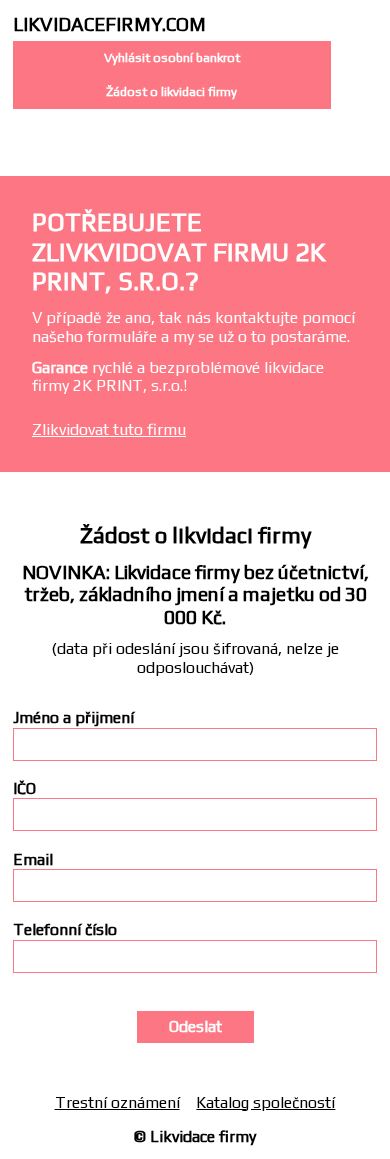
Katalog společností (265, 1102)
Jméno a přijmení (73, 718)
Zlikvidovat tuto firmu (109, 429)
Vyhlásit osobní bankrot (172, 57)
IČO (24, 789)
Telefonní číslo (65, 930)
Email (33, 860)
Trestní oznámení (117, 1102)
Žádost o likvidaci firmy (171, 91)
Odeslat (195, 1026)
